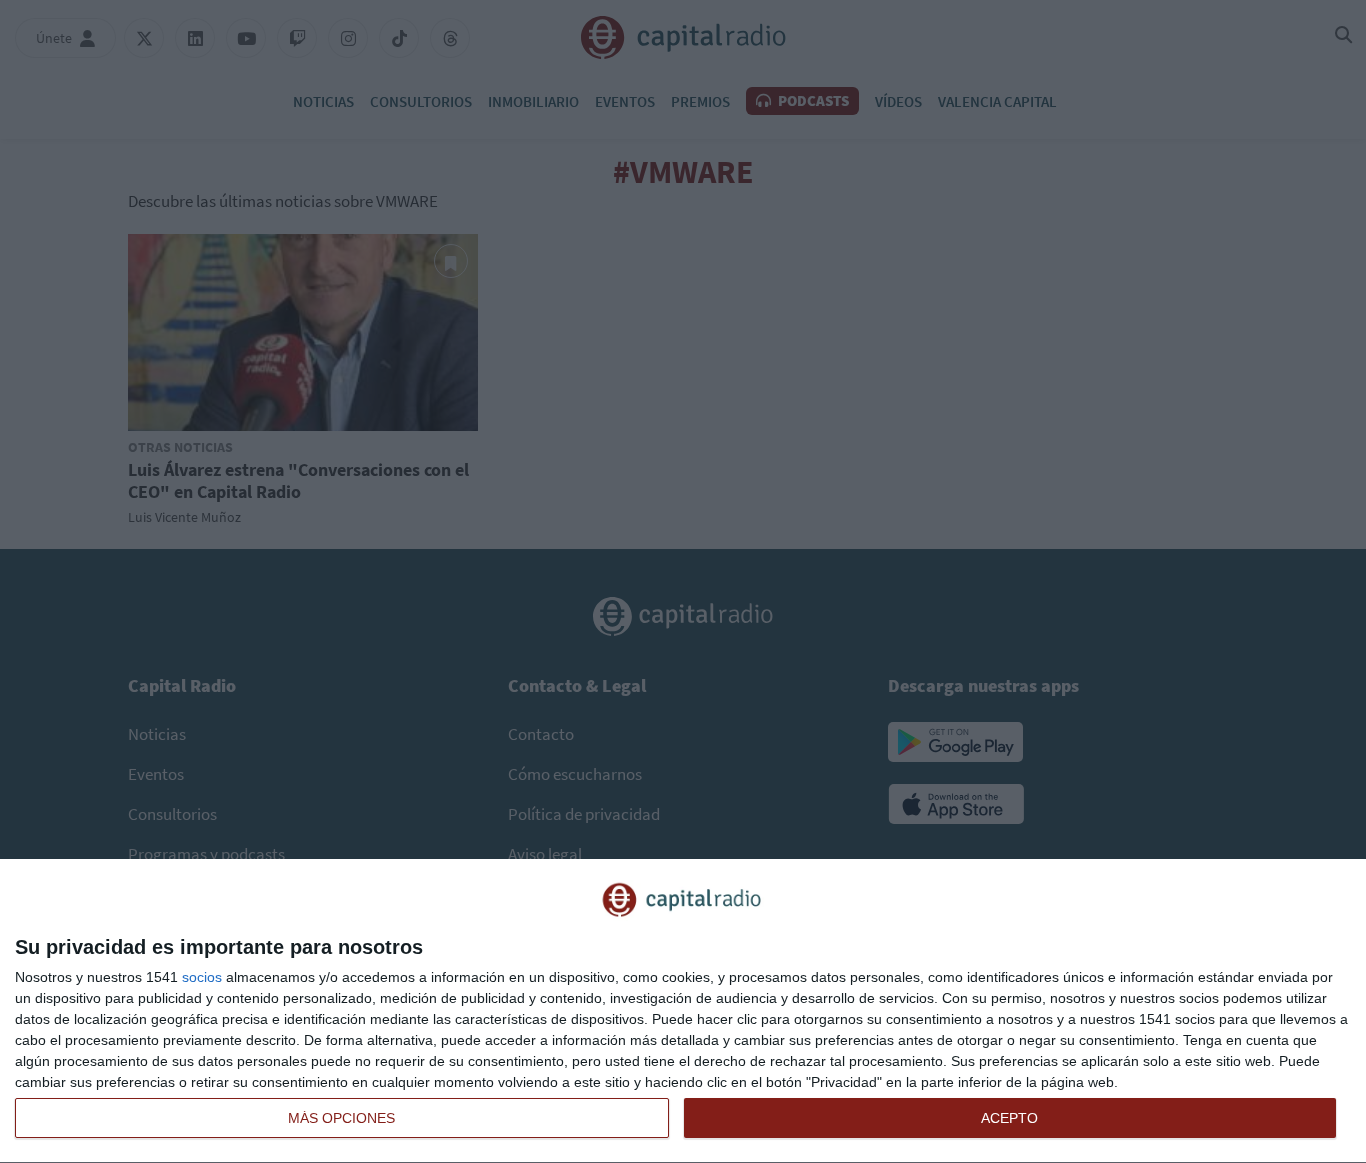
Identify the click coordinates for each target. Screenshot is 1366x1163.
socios (202, 977)
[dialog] (683, 1011)
